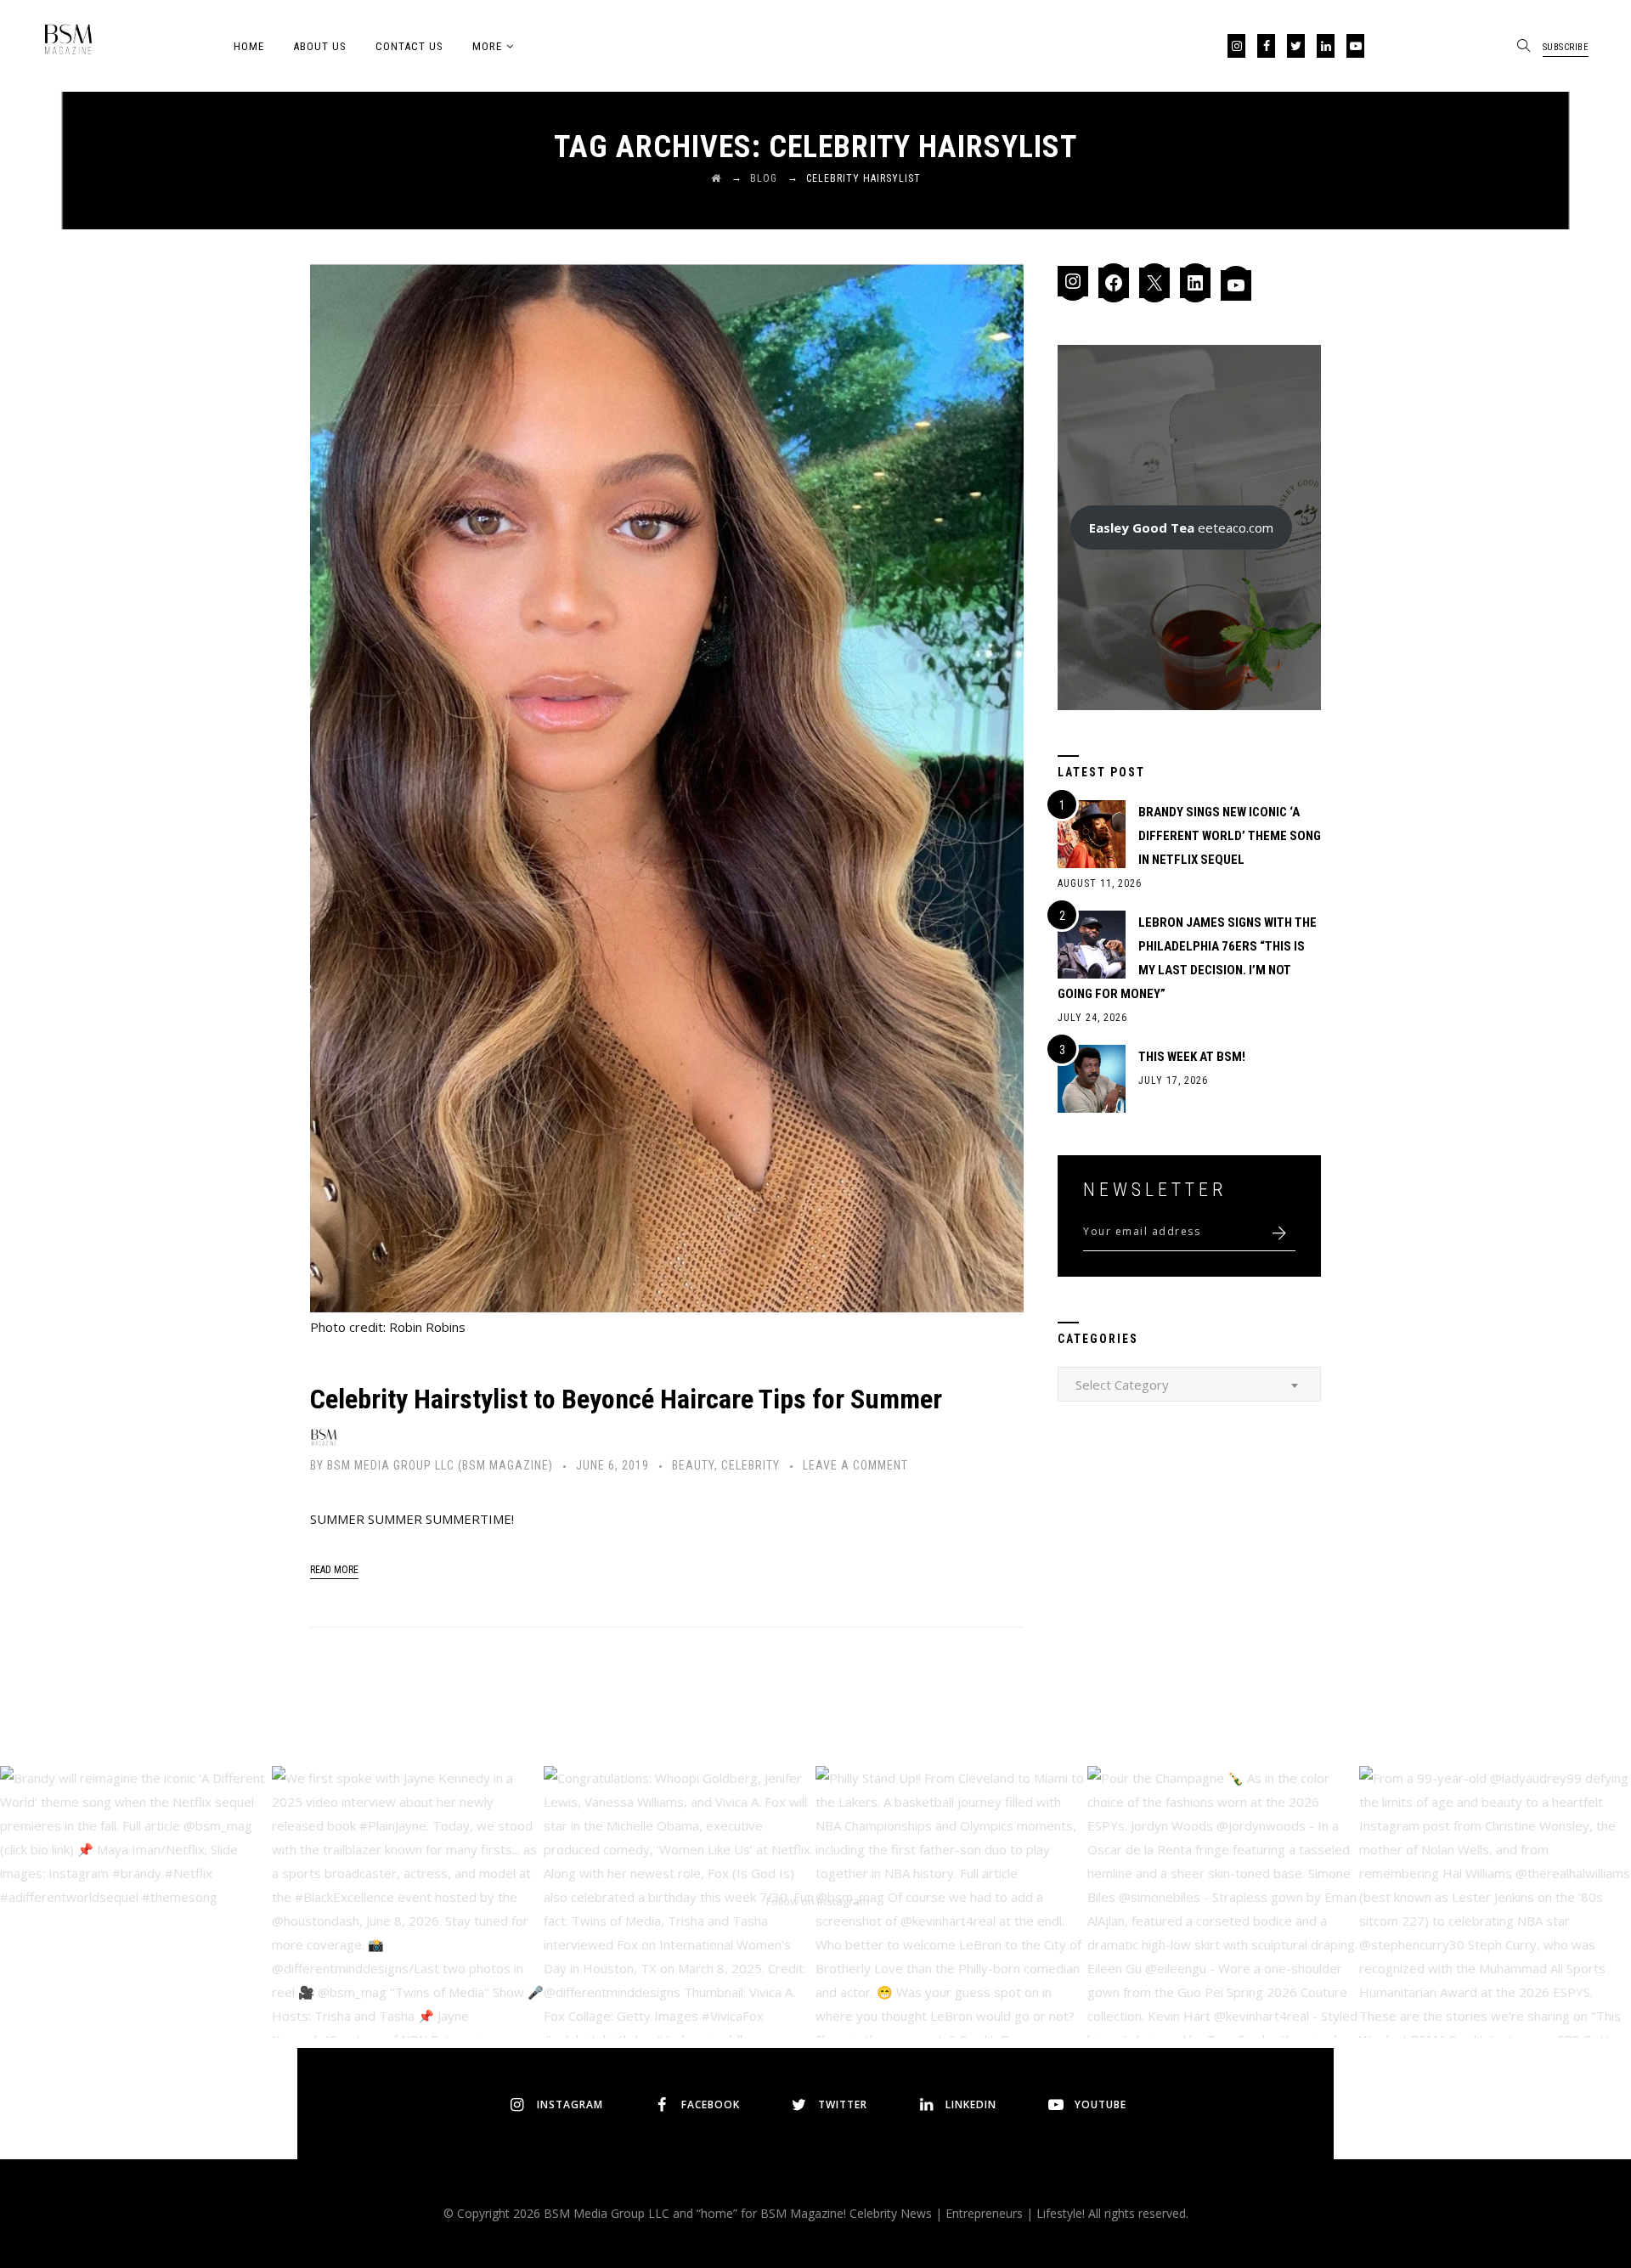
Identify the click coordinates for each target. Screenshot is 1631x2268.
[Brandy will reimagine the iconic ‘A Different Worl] (136, 1902)
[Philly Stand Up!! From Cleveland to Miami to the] (951, 1902)
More (487, 46)
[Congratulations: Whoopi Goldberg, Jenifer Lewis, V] (680, 1902)
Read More (334, 1570)
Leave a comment (855, 1465)
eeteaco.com (1181, 528)
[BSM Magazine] (68, 42)
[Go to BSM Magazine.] (716, 178)
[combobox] (1189, 1384)
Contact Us (409, 46)
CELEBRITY (751, 1465)
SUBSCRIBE (1566, 47)
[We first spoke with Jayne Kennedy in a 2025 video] (408, 1902)
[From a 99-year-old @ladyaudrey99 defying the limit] (1495, 1902)
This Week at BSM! (1192, 1057)
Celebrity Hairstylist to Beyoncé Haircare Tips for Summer (626, 1399)
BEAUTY (693, 1465)
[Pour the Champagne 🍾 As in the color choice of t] (1223, 1902)
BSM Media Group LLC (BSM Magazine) (440, 1465)
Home (249, 46)
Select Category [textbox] (1122, 1385)
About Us (320, 46)
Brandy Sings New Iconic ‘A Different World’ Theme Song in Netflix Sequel (1230, 836)
